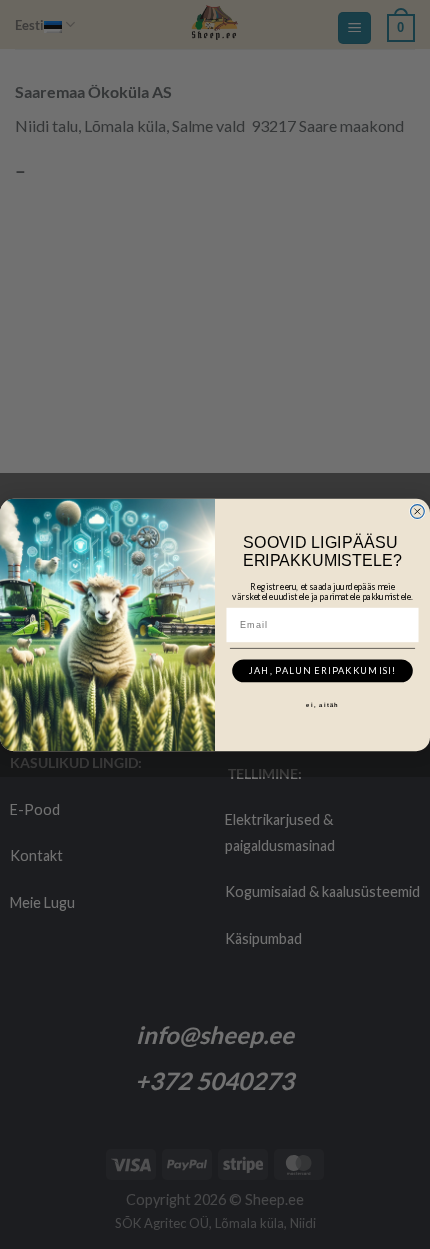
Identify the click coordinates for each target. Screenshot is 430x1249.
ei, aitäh (322, 705)
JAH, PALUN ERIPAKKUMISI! (323, 670)
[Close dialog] (418, 511)
